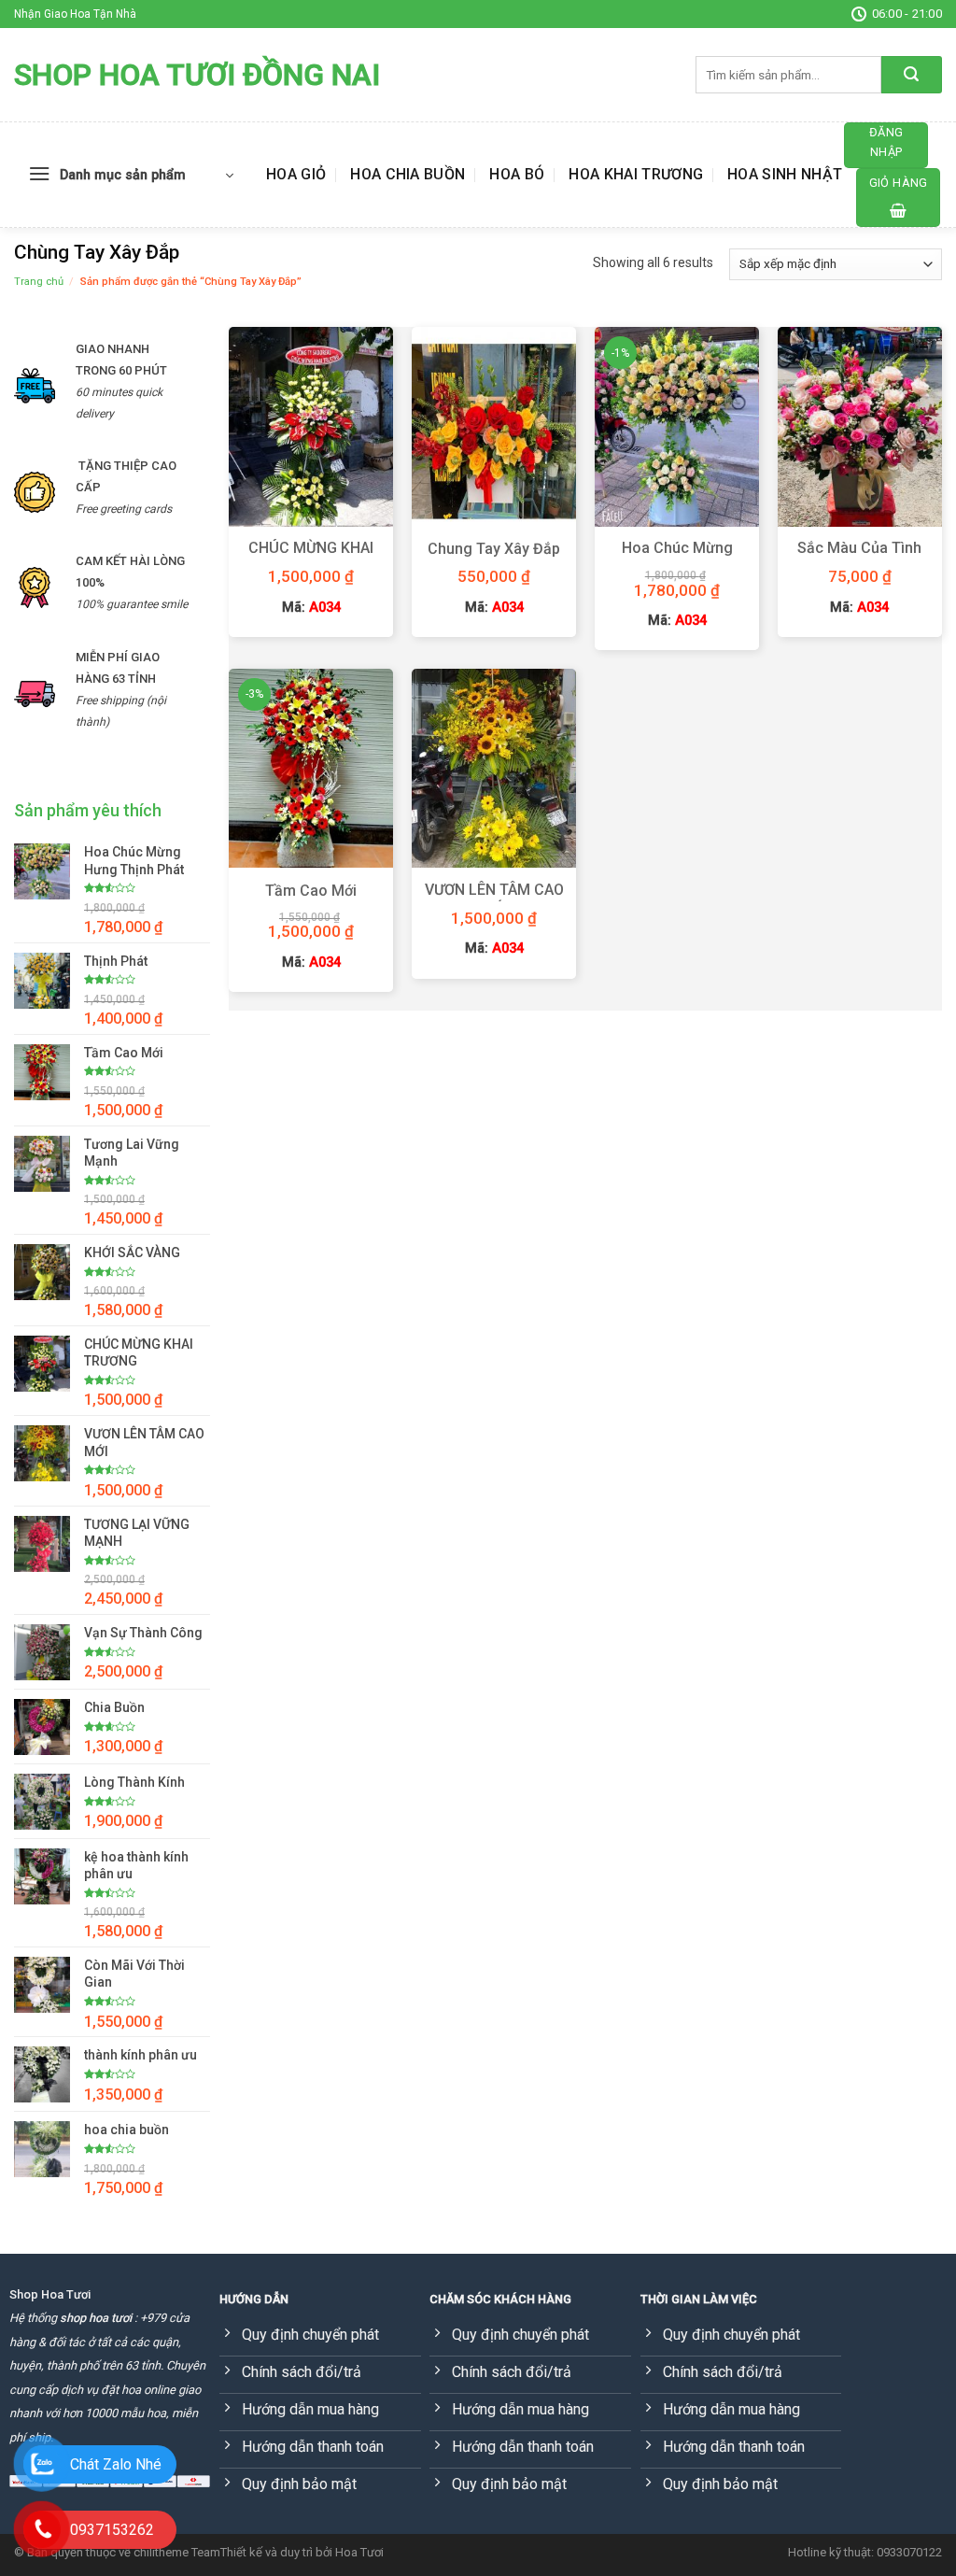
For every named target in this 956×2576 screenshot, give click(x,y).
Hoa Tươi (359, 2552)
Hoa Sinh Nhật (785, 174)
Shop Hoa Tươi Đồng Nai (197, 75)
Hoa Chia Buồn (408, 174)
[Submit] (912, 75)
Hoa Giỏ (296, 174)
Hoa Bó (517, 174)
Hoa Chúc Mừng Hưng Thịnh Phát (677, 558)
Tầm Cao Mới (311, 891)
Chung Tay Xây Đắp (494, 549)
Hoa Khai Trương (636, 174)
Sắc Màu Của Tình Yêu (859, 558)
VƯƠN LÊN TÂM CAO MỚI (494, 899)
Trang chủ (39, 282)
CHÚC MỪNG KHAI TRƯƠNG (311, 558)
